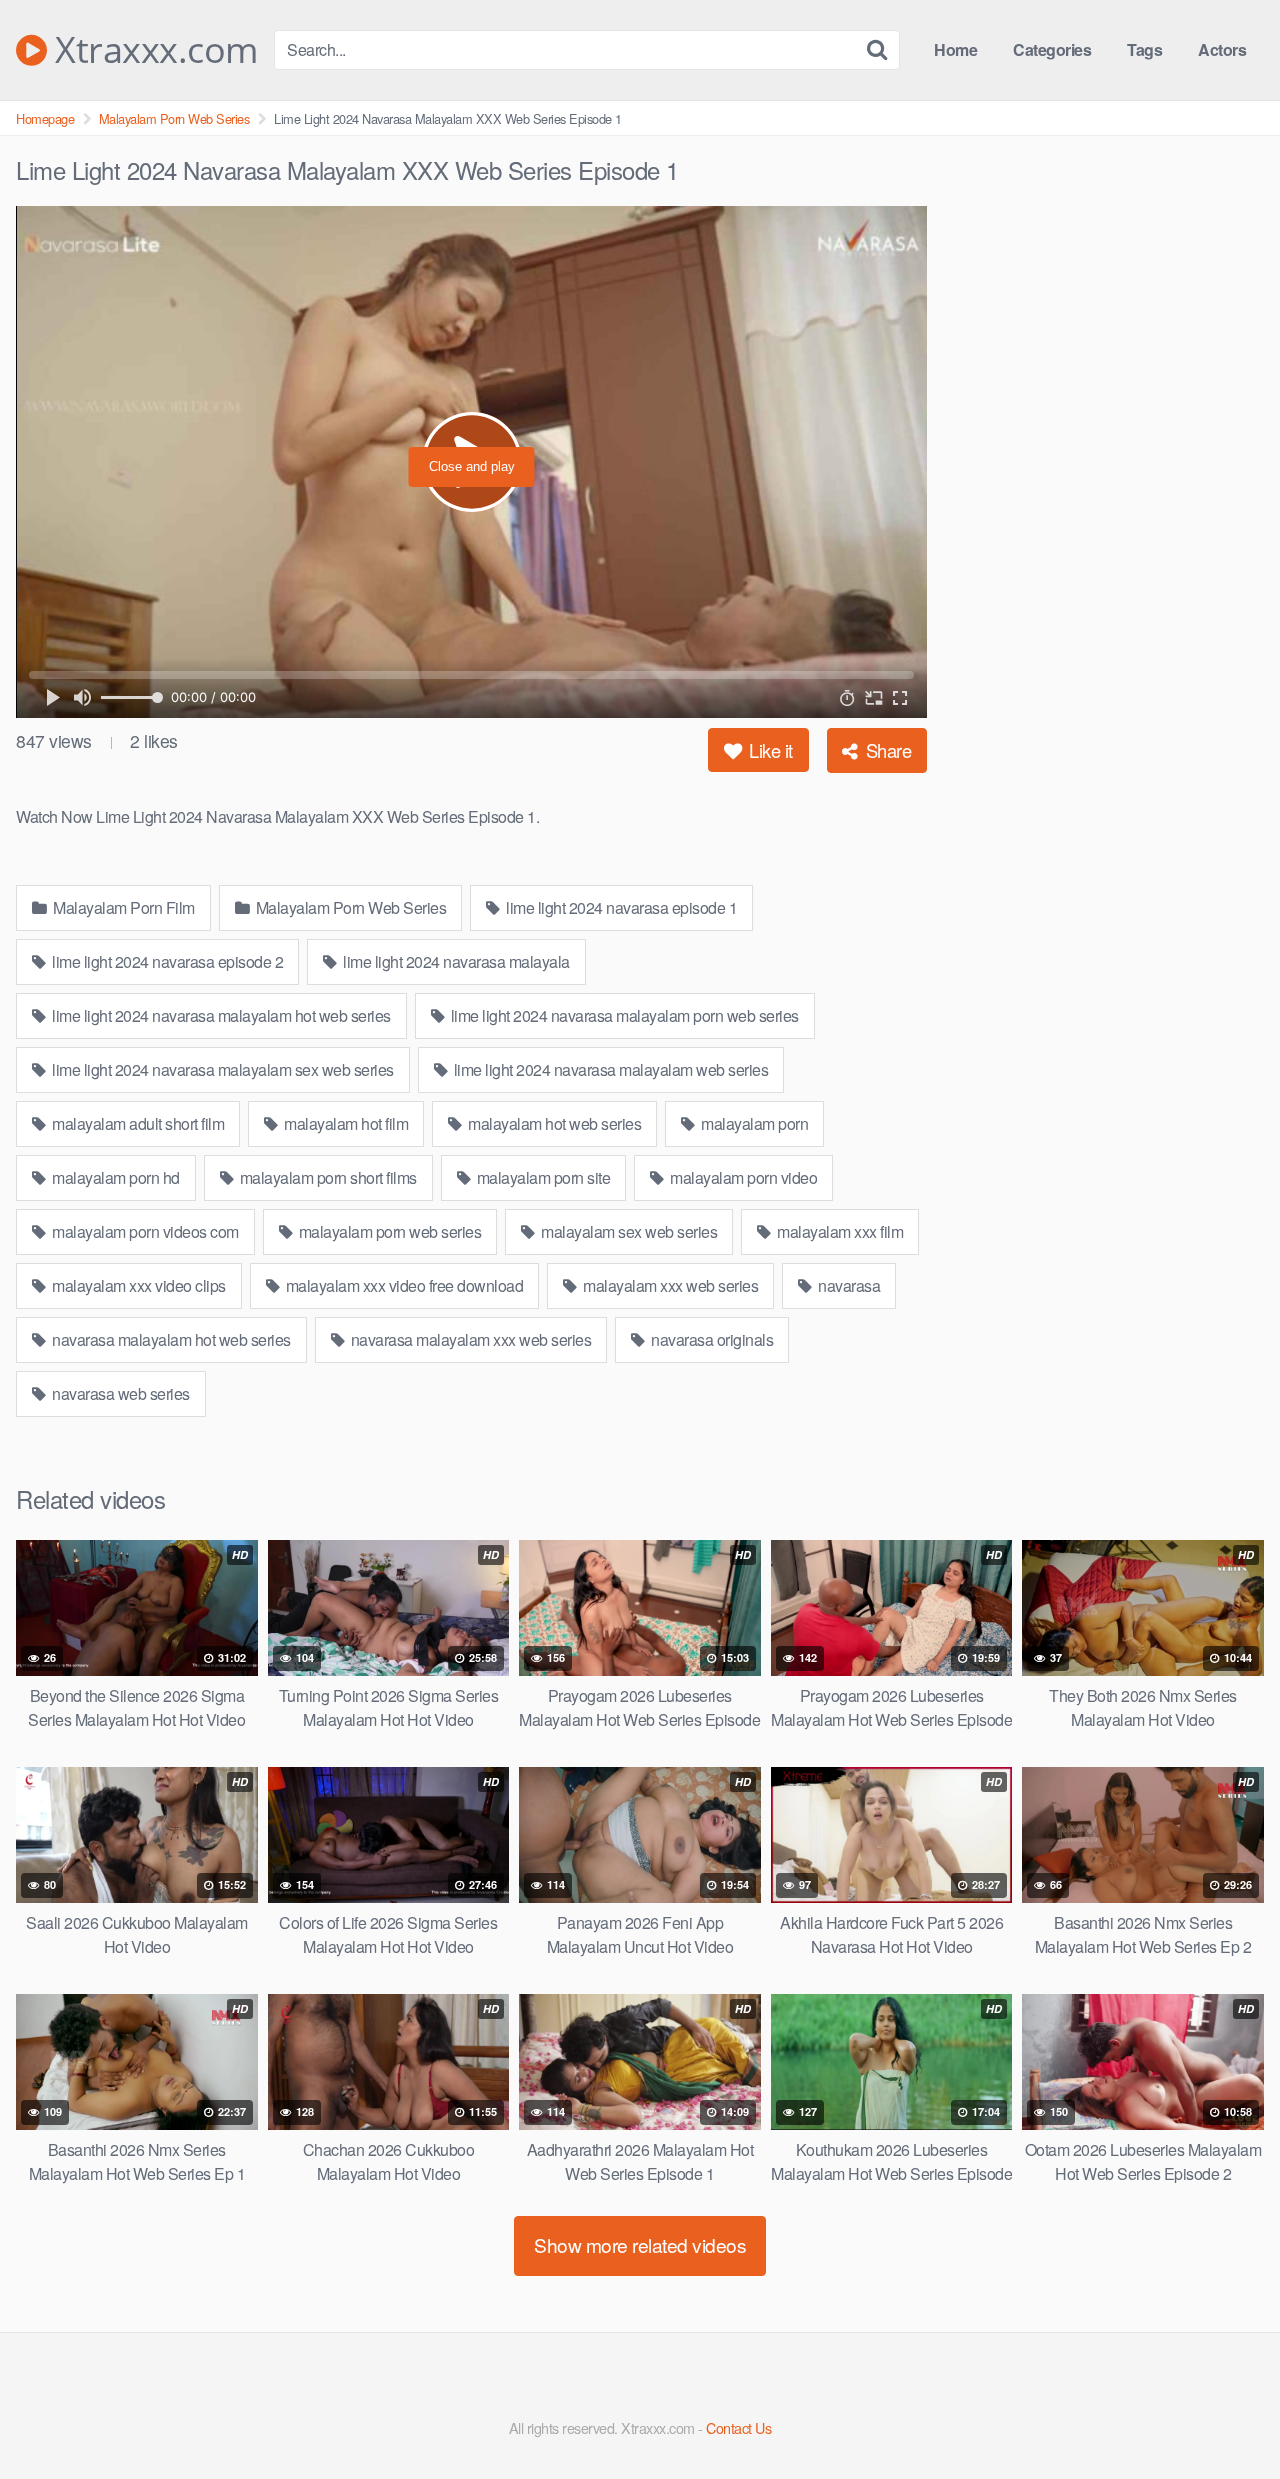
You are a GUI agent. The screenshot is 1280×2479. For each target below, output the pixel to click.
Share (886, 750)
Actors (1222, 49)
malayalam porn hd (114, 1177)
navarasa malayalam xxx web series (469, 1339)
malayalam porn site (541, 1177)
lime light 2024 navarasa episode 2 (166, 961)
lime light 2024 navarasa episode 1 (620, 907)
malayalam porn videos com (144, 1231)
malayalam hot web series (553, 1123)
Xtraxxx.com (152, 50)
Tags (1144, 49)
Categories (1052, 49)
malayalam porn (753, 1123)
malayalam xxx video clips (137, 1285)
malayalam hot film (345, 1123)
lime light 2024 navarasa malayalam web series (609, 1069)
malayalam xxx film (839, 1231)
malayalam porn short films (326, 1177)
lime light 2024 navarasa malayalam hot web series (220, 1015)
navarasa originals (711, 1339)
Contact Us (738, 2427)
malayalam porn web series (388, 1231)
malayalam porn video (742, 1177)
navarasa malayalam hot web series (170, 1339)
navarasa (848, 1285)
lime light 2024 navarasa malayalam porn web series (623, 1015)
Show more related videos (640, 2244)
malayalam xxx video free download (402, 1285)
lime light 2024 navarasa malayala (455, 961)
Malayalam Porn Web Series (174, 118)
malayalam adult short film (137, 1123)
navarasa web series (119, 1393)
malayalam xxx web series (669, 1285)
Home (955, 49)
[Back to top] (1225, 2415)
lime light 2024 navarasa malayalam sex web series (221, 1069)
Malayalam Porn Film (122, 907)
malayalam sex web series (628, 1231)
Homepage (45, 118)
